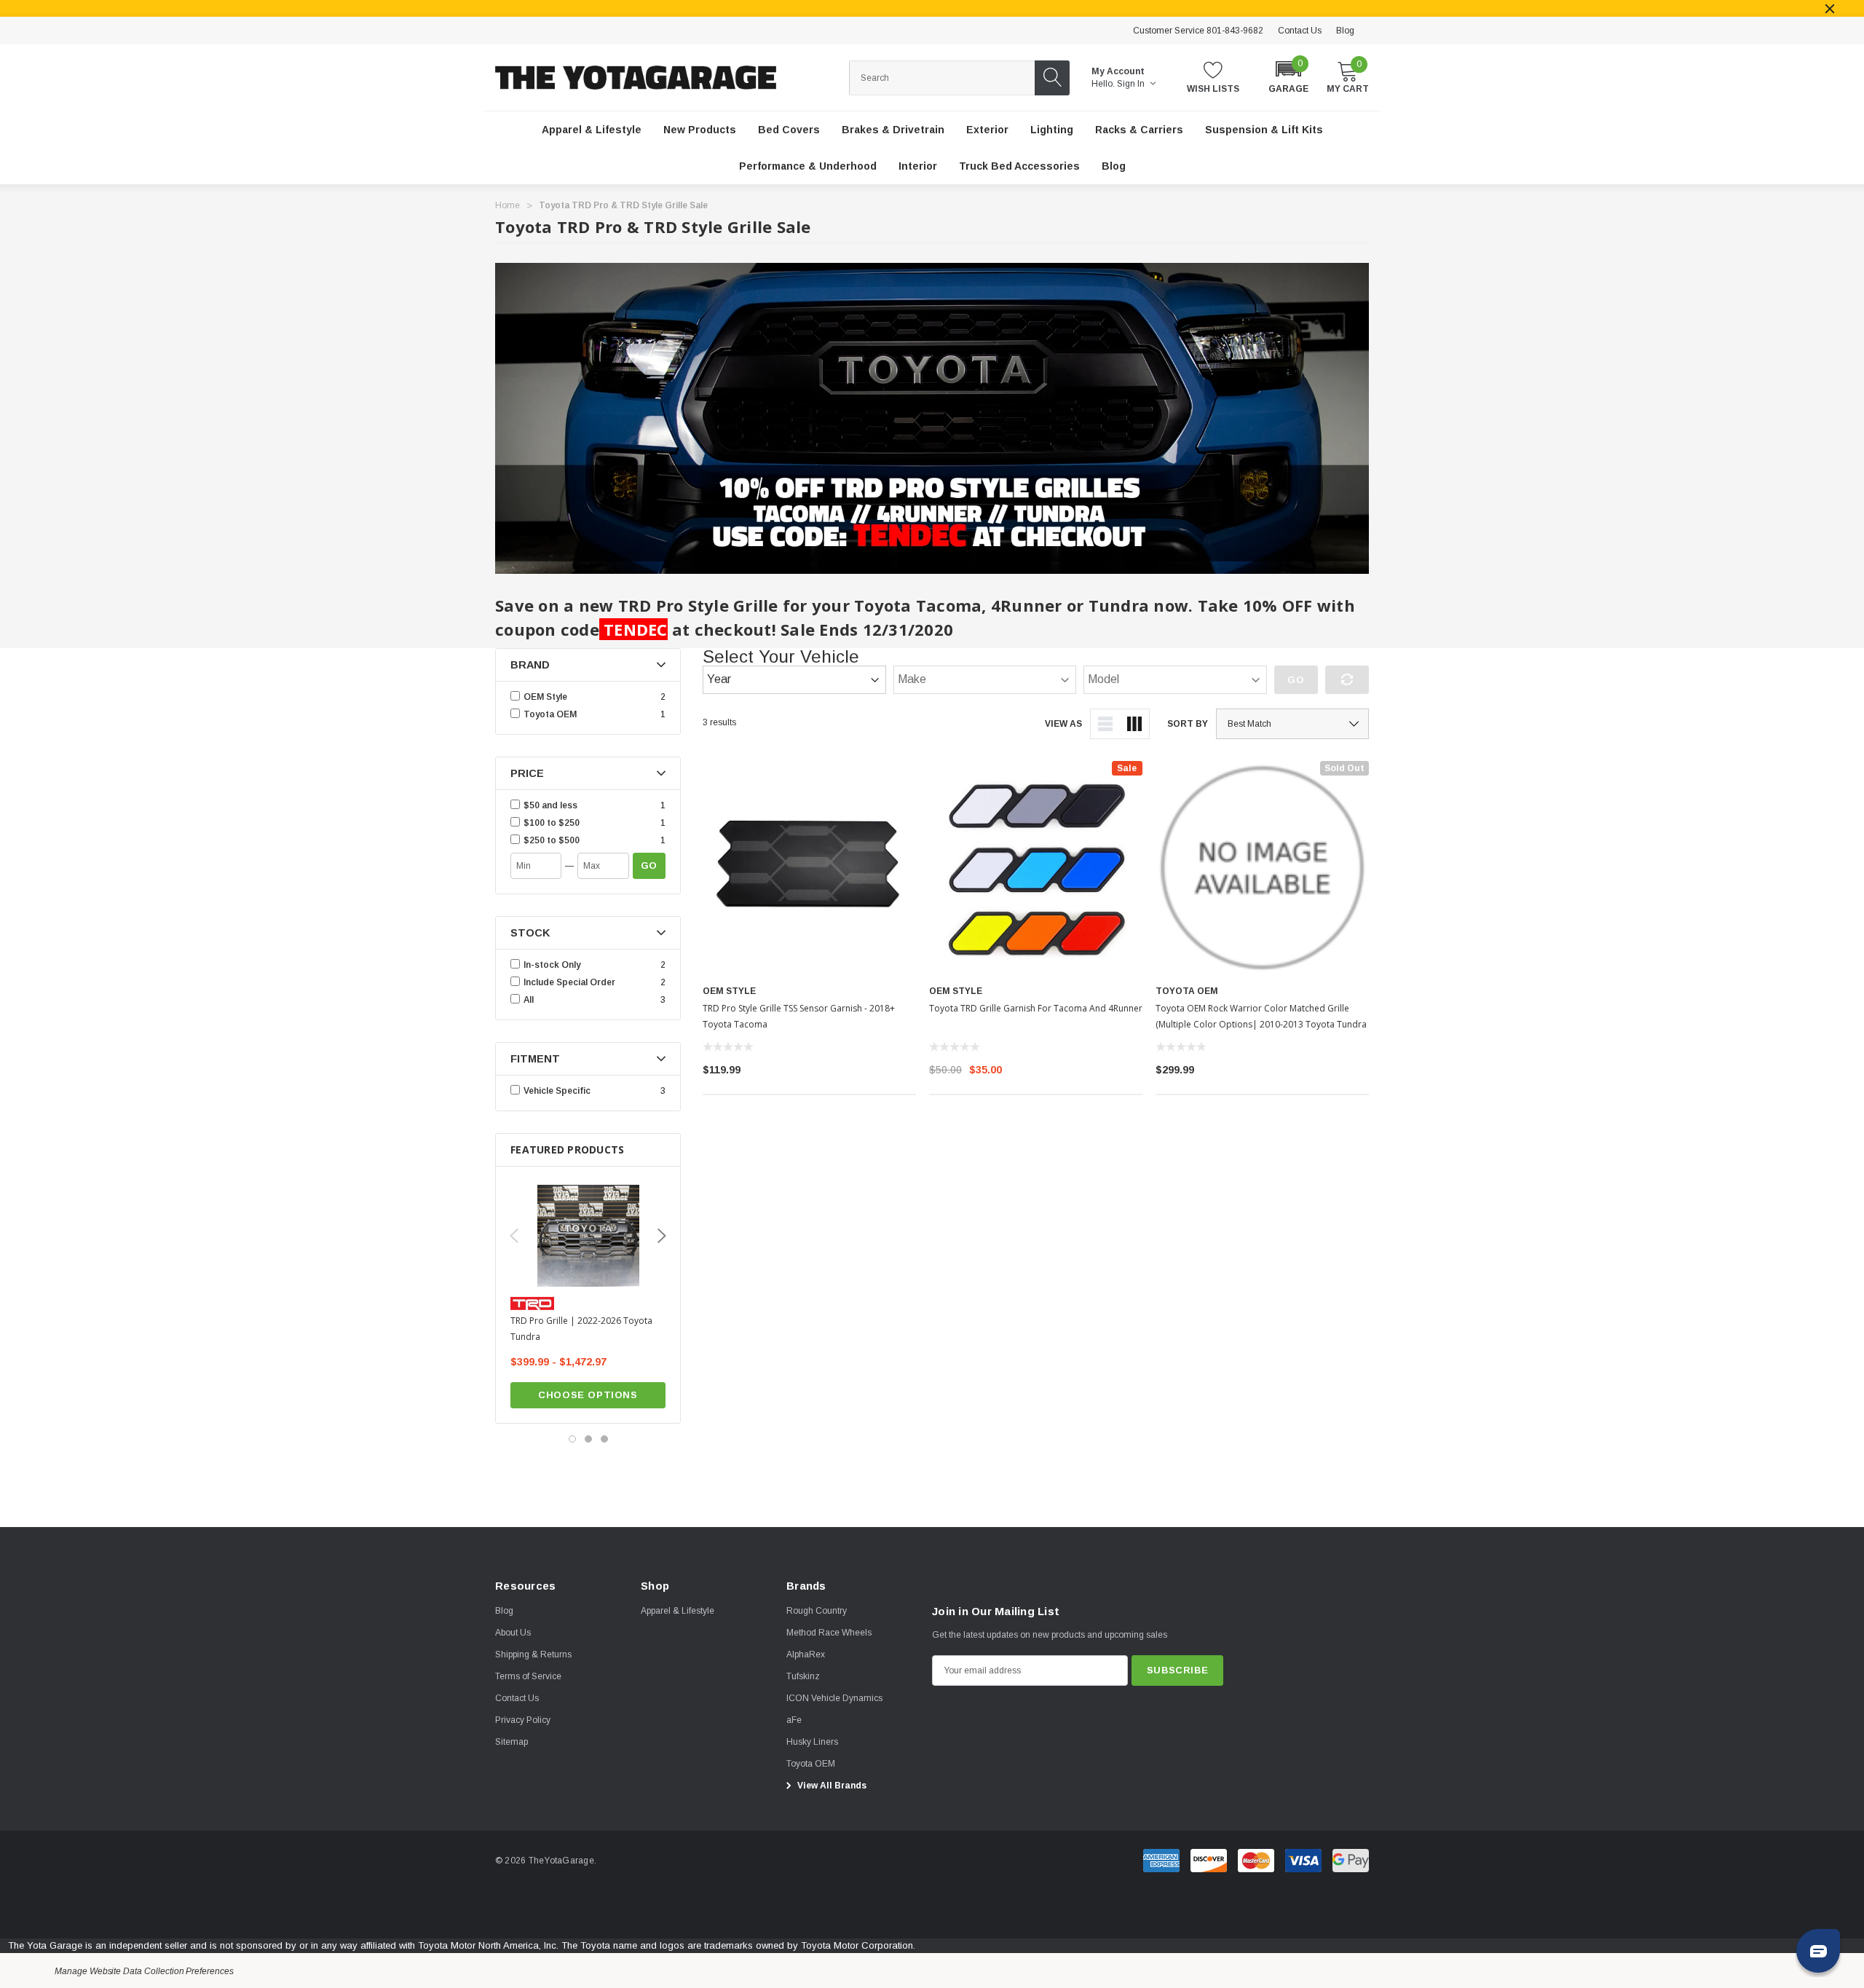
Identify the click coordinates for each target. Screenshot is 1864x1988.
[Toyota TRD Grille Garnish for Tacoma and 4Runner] (1036, 868)
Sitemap (512, 1742)
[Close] (1830, 9)
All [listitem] (529, 1000)
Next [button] (662, 1236)
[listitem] (590, 805)
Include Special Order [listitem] (569, 982)
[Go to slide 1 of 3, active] (572, 1439)
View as (1063, 724)
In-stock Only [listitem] (552, 965)
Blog (1345, 31)
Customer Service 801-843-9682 (1198, 31)
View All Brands (831, 1786)
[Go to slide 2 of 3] (588, 1439)
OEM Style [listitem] (545, 697)
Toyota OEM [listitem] (550, 714)
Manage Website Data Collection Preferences (144, 1971)
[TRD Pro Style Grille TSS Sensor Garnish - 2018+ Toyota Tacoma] (809, 868)
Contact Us (1300, 31)
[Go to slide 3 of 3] (604, 1439)
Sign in (1132, 84)
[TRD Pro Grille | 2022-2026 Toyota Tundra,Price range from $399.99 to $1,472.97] (588, 1236)
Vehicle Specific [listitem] (557, 1091)
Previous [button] (514, 1236)
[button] (1288, 76)
